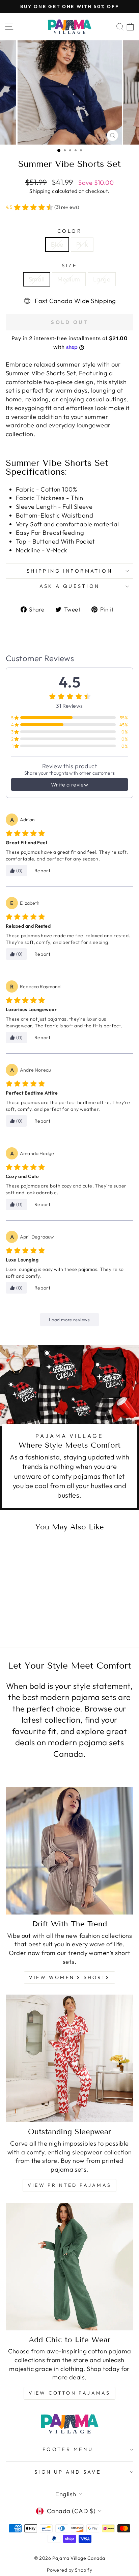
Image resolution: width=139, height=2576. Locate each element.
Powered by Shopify (69, 2570)
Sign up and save (68, 2472)
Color (69, 231)
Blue (57, 244)
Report (43, 871)
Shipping (40, 191)
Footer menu (68, 2449)
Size (70, 265)
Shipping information (69, 571)
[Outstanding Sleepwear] (69, 2058)
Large (102, 279)
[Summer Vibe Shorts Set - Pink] (34, 1616)
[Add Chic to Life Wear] (69, 2267)
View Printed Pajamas (69, 2185)
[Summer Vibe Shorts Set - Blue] (26, 1616)
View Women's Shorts (69, 1977)
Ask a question (70, 586)
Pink (82, 244)
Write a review (69, 784)
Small (37, 279)
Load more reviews (69, 1320)
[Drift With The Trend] (69, 1851)
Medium (69, 279)
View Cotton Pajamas (70, 2393)
